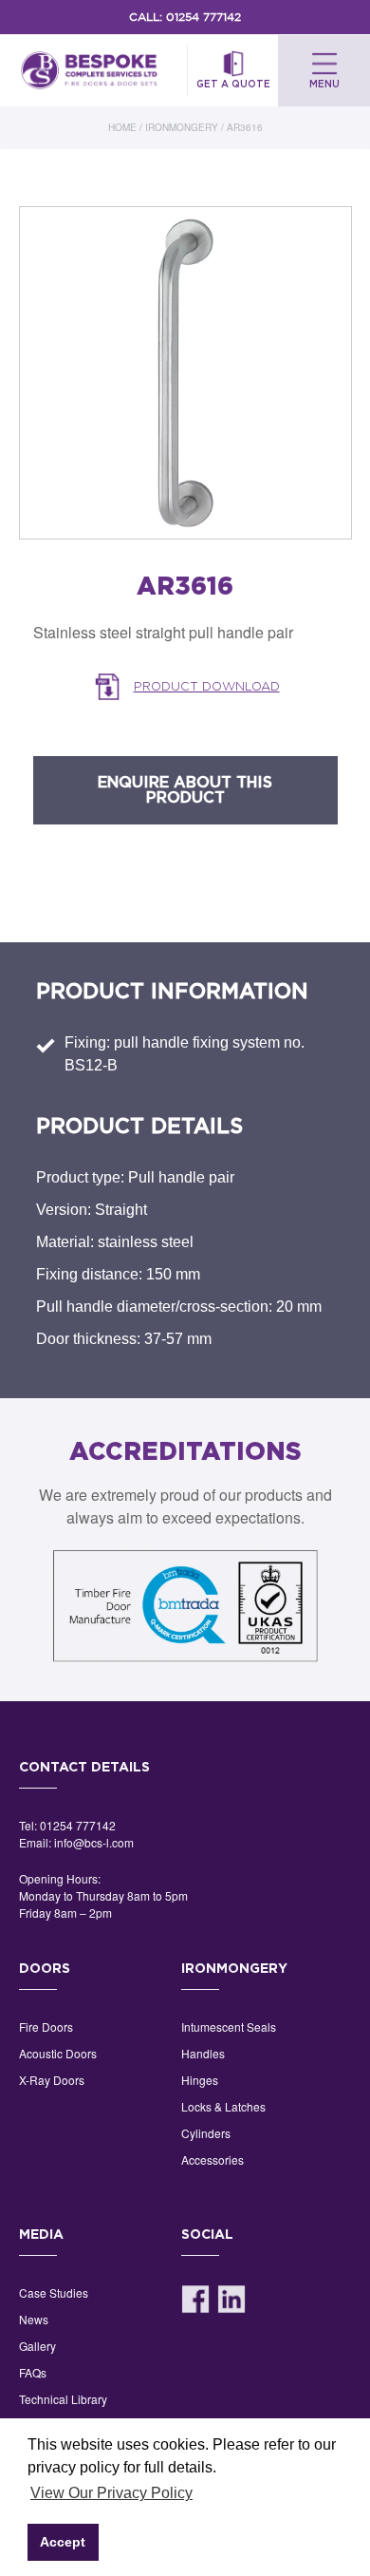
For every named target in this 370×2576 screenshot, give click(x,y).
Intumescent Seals (229, 2027)
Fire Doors (46, 2027)
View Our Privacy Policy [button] (111, 2493)
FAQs (33, 2372)
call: (185, 18)
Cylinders (206, 2133)
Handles (203, 2053)
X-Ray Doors (52, 2080)
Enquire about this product (185, 790)
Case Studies (54, 2292)
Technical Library (63, 2399)
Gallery (37, 2346)
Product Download (207, 686)
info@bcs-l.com (94, 1842)
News (34, 2319)
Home (122, 127)
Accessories (213, 2159)
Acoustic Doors (58, 2053)
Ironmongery (182, 127)
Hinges (200, 2080)
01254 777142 (78, 1825)
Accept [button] (63, 2542)
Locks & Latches (223, 2106)
